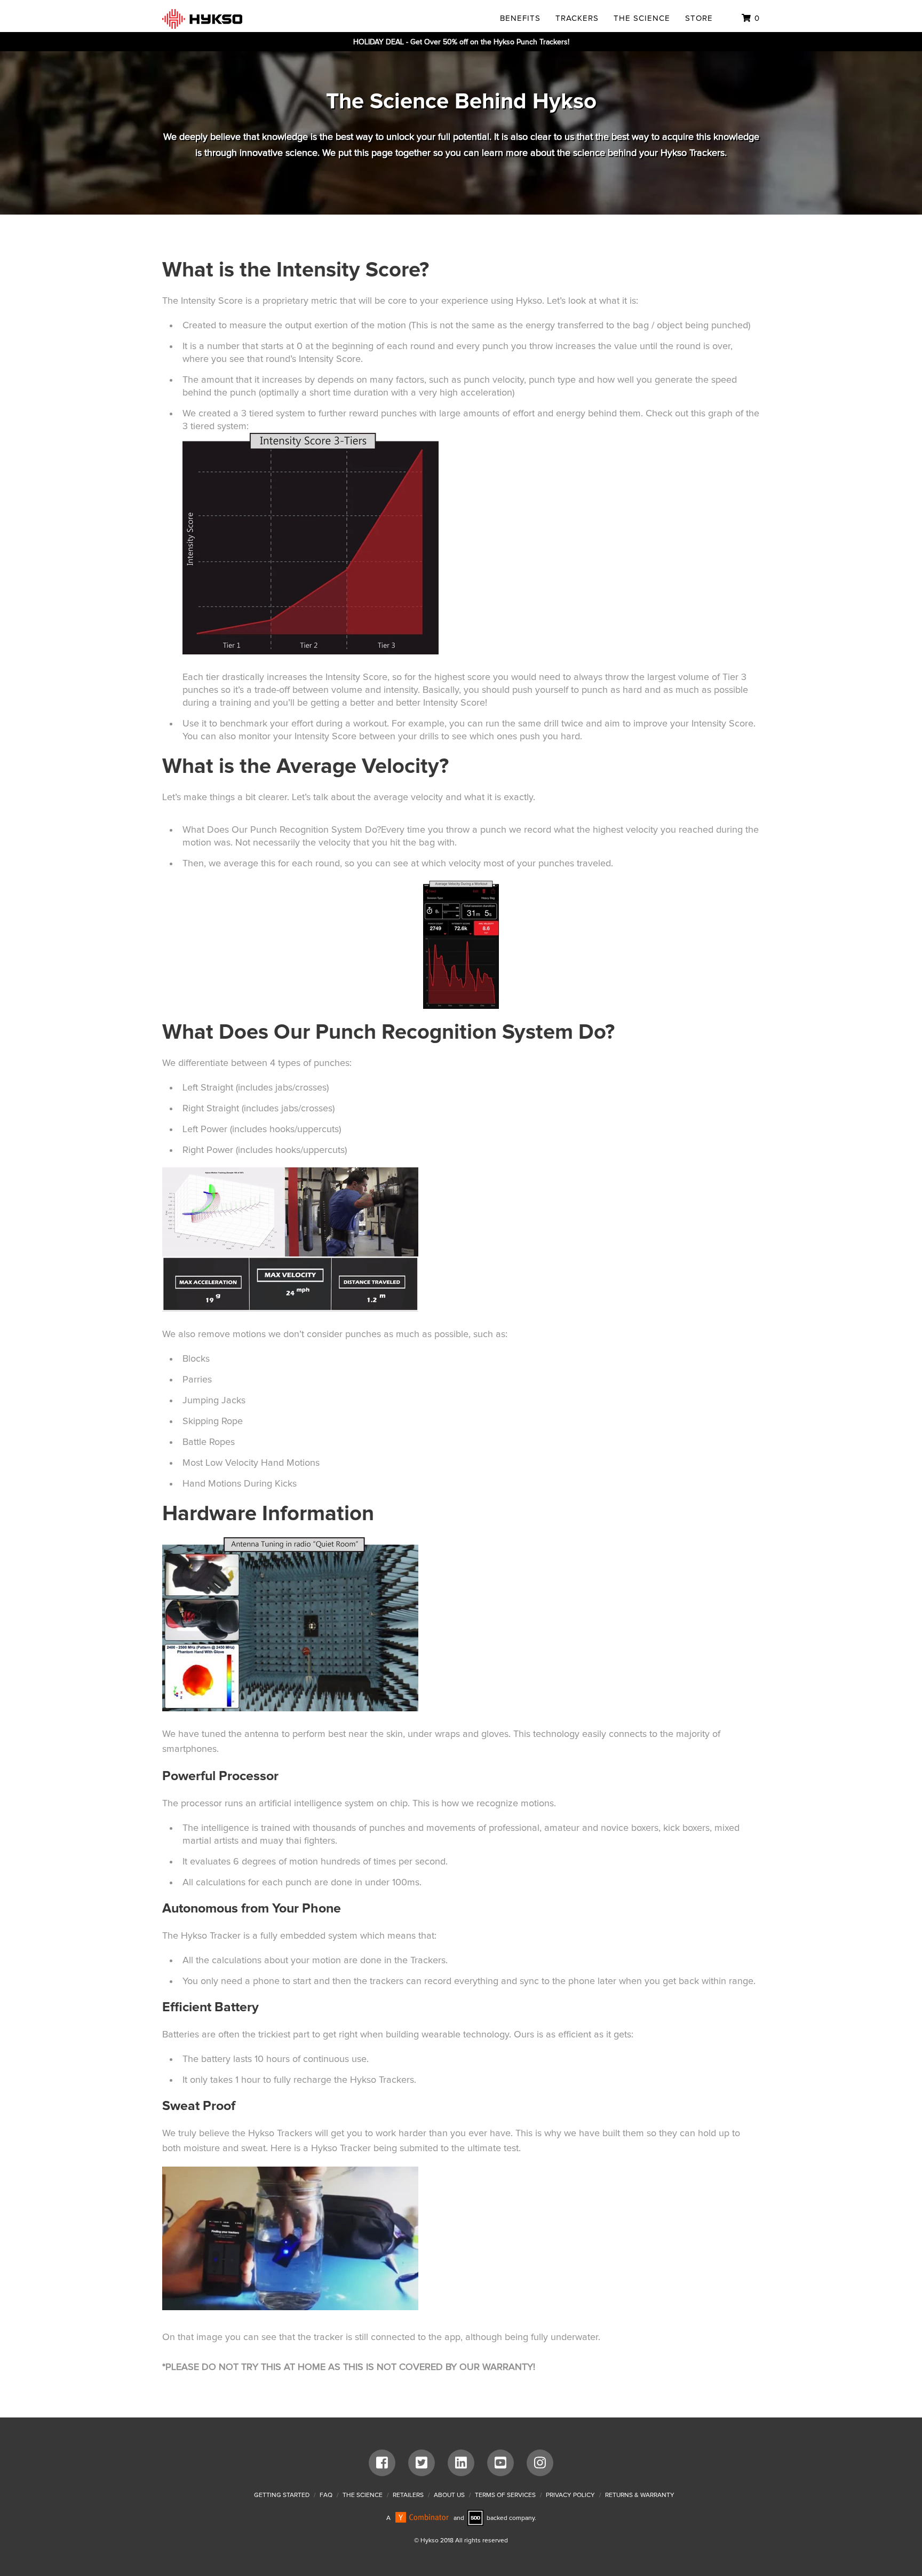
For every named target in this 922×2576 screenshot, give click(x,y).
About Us (449, 2495)
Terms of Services (505, 2495)
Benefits (520, 18)
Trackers (577, 18)
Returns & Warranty (640, 2495)
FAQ (326, 2495)
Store (699, 18)
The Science (642, 18)
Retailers (408, 2495)
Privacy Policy (570, 2495)
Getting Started (282, 2495)
